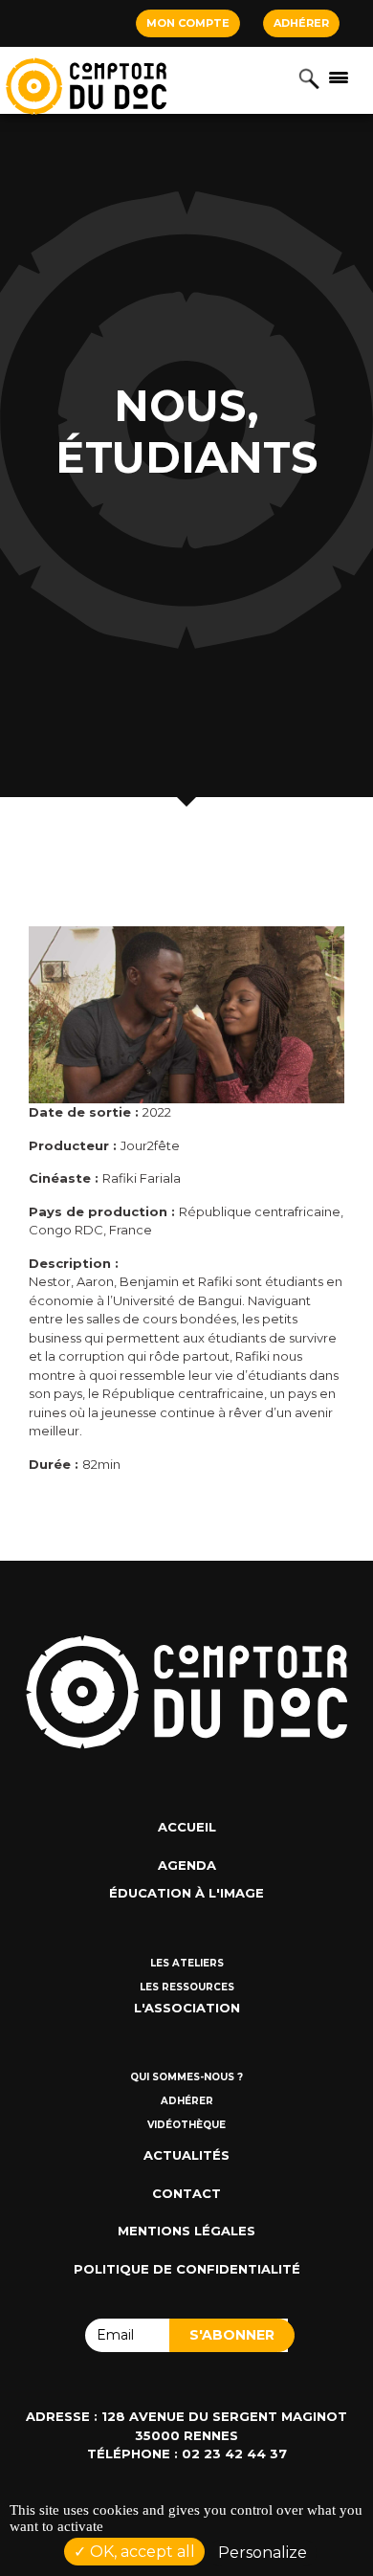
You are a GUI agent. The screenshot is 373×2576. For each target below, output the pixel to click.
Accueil (187, 1827)
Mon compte (188, 23)
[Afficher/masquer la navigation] (339, 77)
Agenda (187, 1865)
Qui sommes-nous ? (186, 2077)
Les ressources (187, 1987)
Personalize (263, 2553)
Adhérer (301, 23)
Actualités (186, 2155)
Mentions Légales (186, 2231)
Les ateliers (187, 1963)
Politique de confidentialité (187, 2269)
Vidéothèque (186, 2125)
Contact (186, 2193)
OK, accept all (141, 2552)
